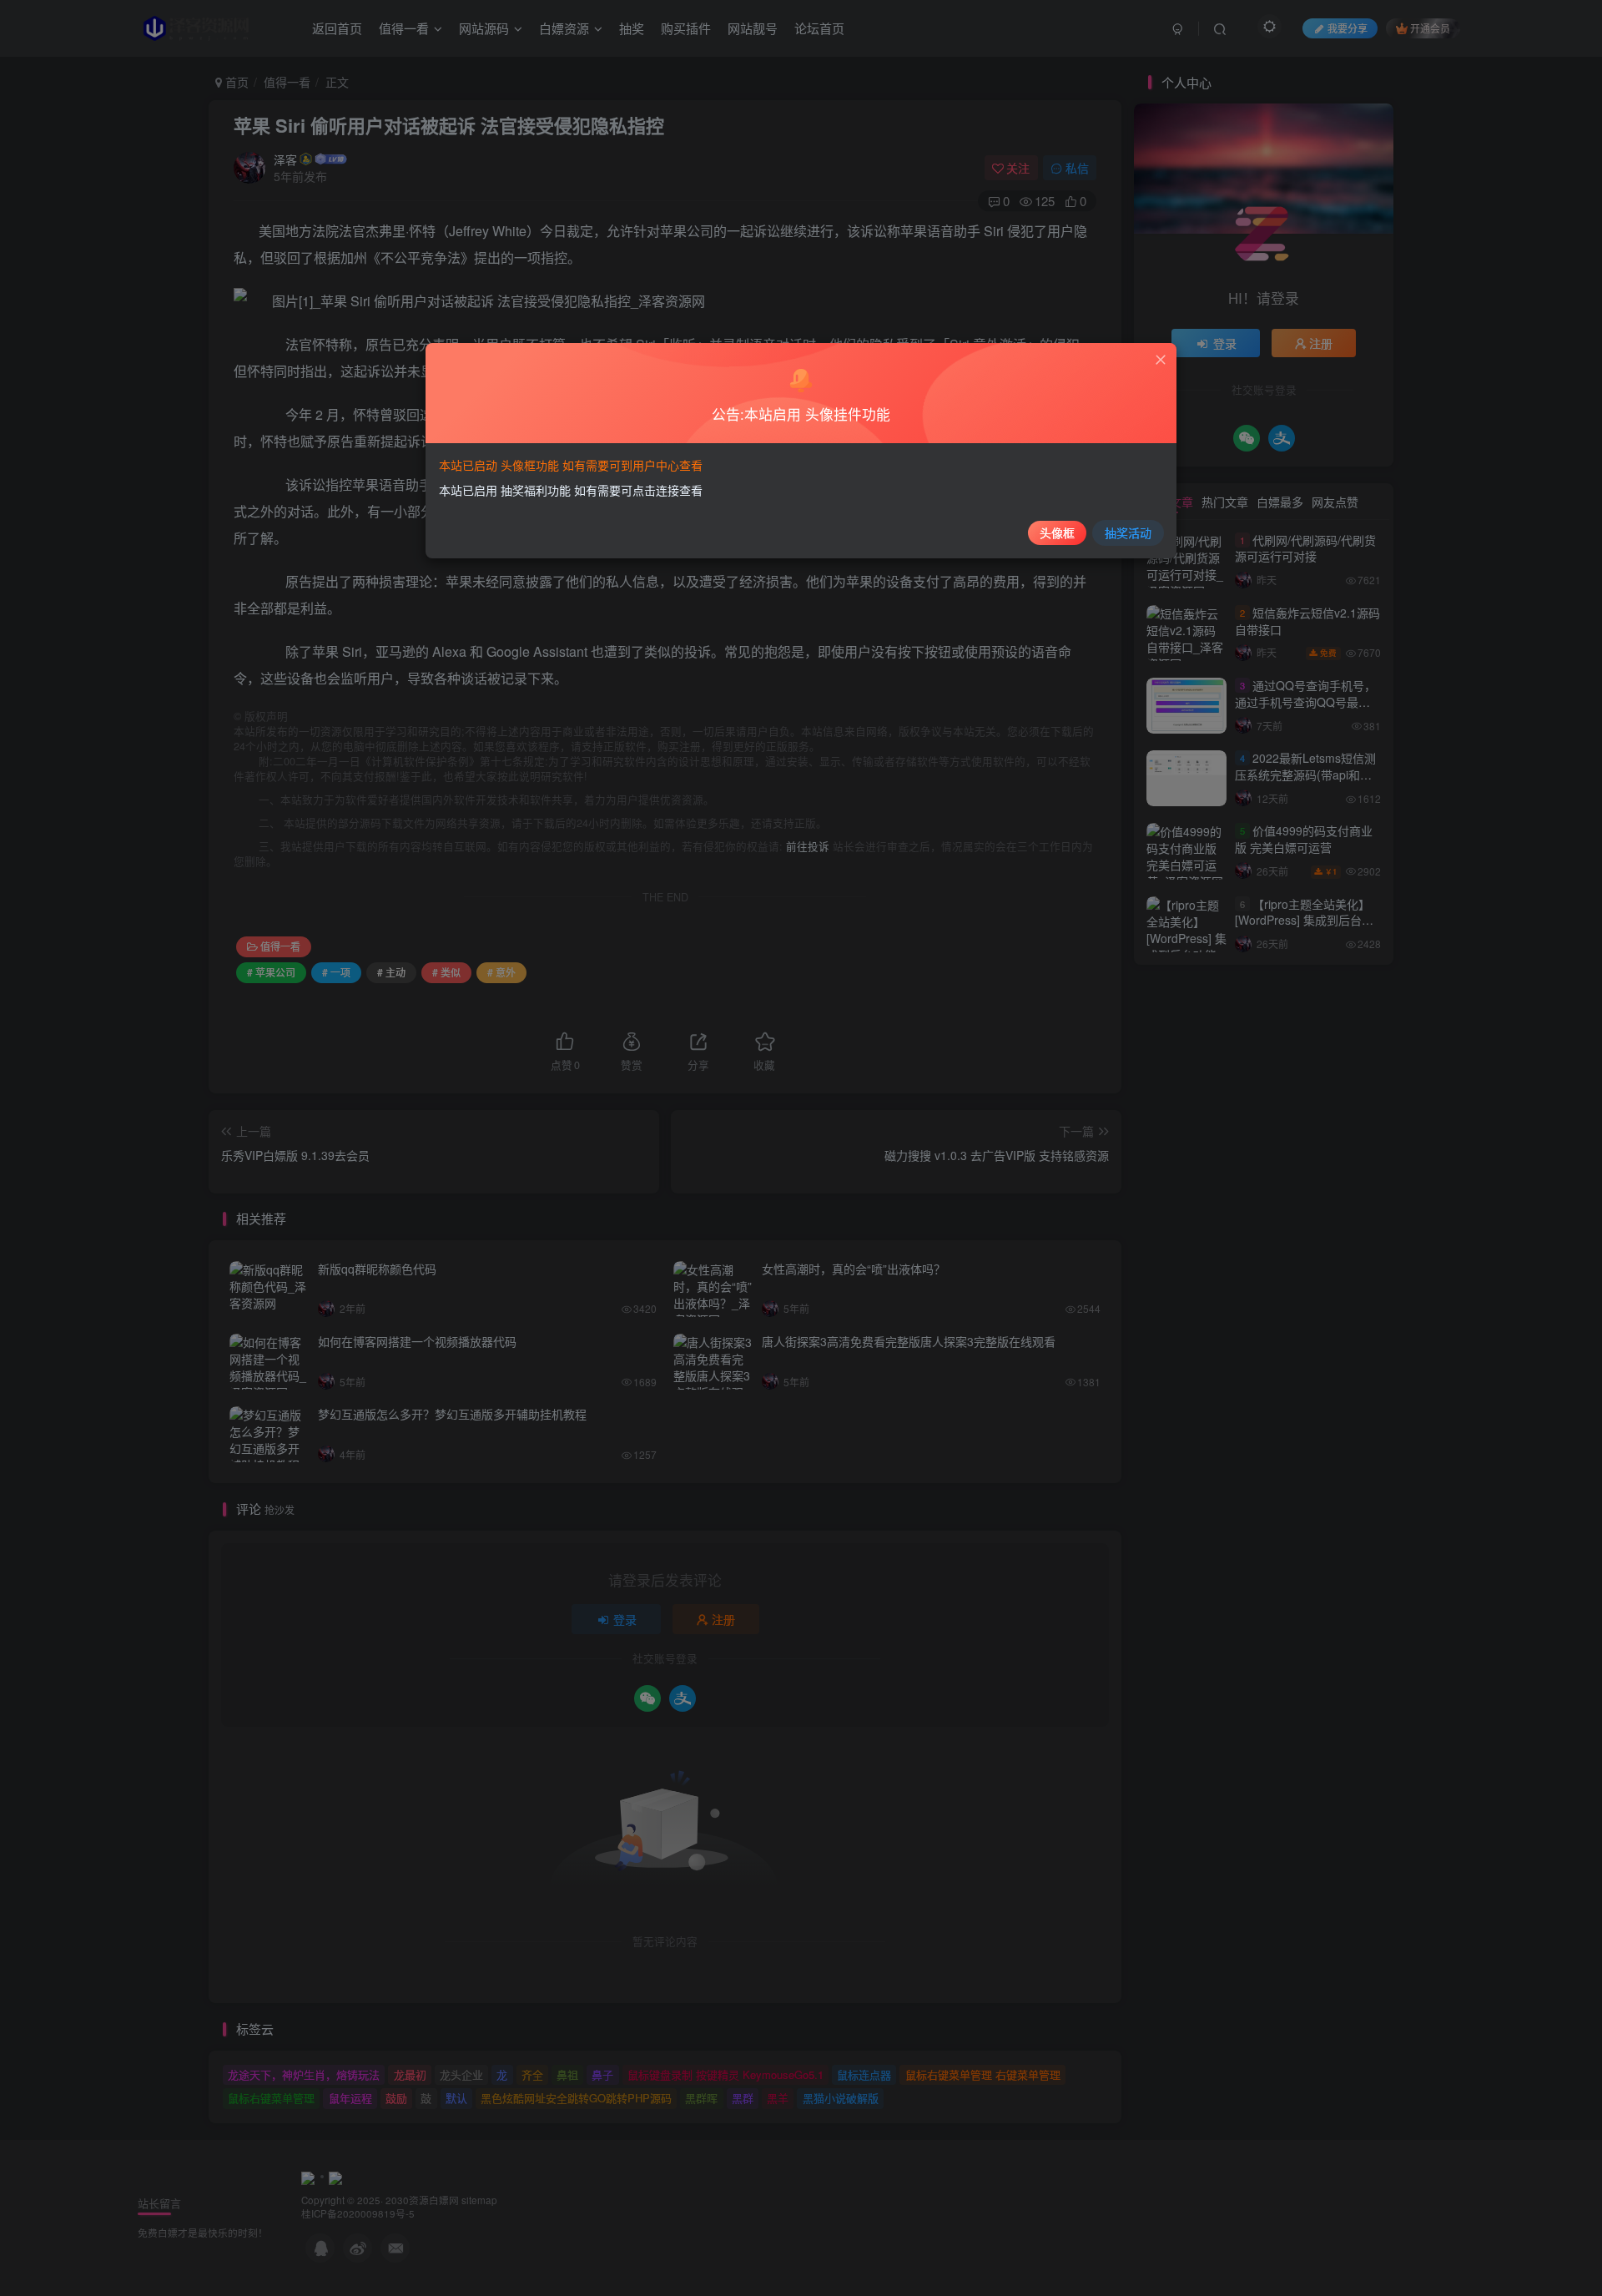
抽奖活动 (1128, 532)
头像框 (1057, 532)
